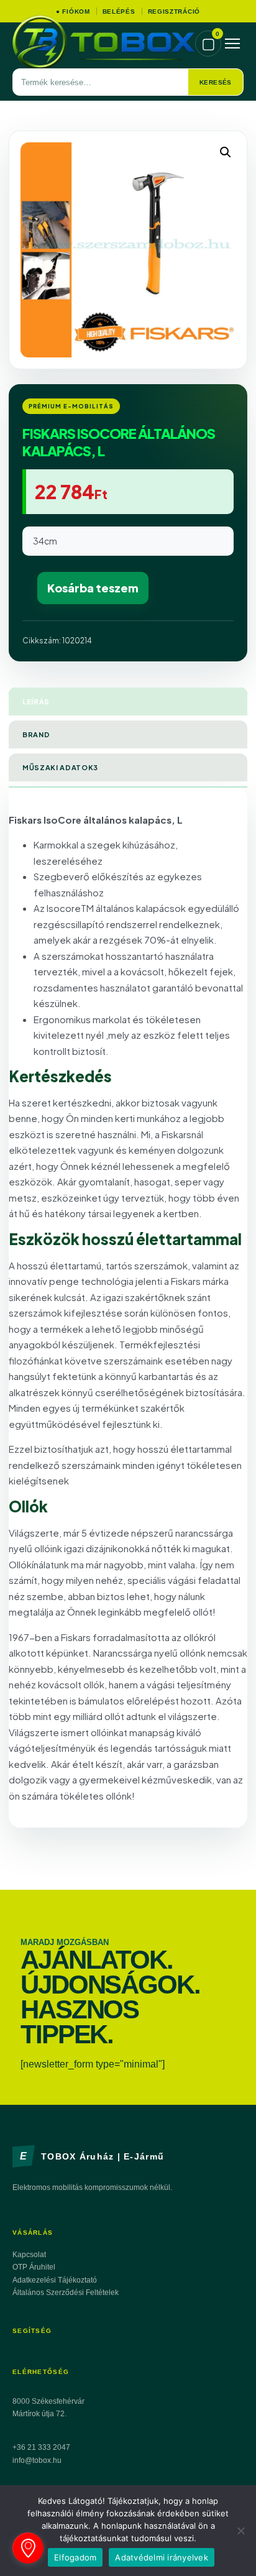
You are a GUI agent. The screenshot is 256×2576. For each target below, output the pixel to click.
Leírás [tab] (36, 701)
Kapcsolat (29, 2255)
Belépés (119, 11)
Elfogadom (75, 2557)
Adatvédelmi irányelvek (162, 2557)
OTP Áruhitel (34, 2267)
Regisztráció (174, 11)
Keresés (216, 82)
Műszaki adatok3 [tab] (60, 767)
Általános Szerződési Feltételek (66, 2293)
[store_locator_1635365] (28, 2548)
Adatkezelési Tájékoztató (55, 2280)
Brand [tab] (36, 734)
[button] (226, 152)
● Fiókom (73, 11)
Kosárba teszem (93, 588)
